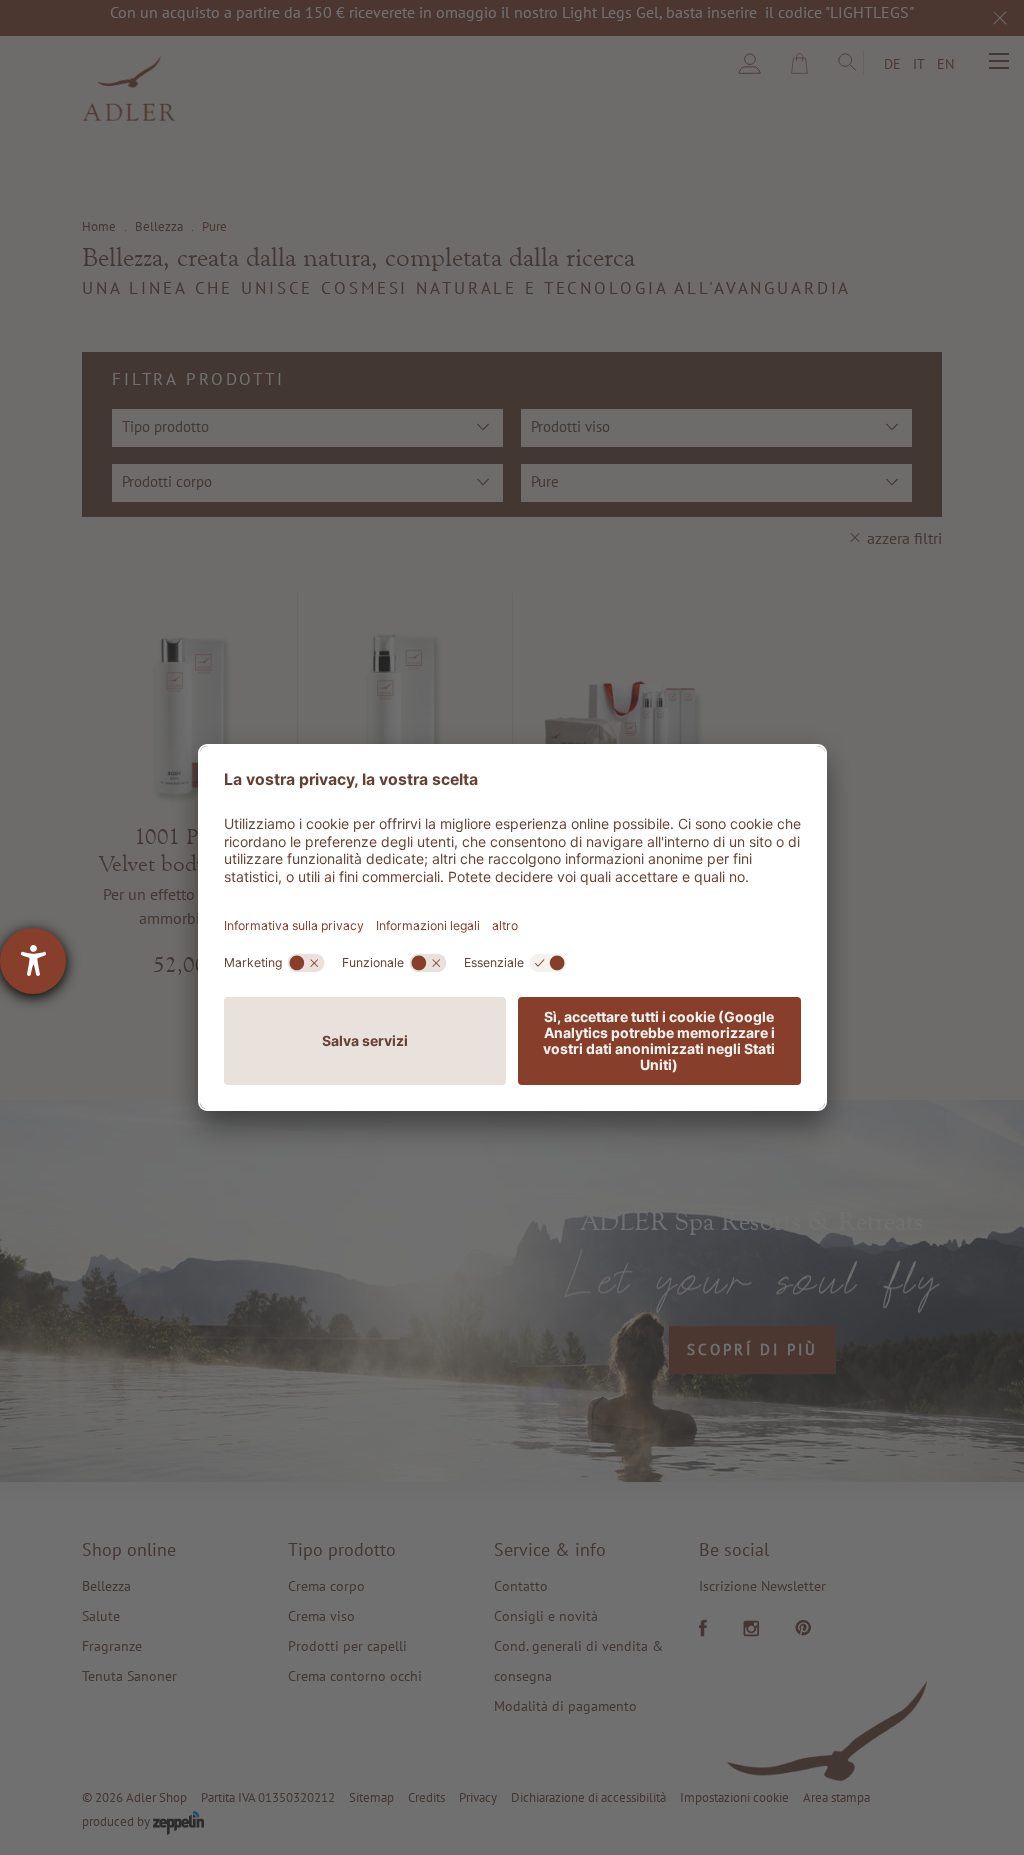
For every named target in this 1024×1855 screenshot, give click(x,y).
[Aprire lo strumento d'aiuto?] (33, 961)
